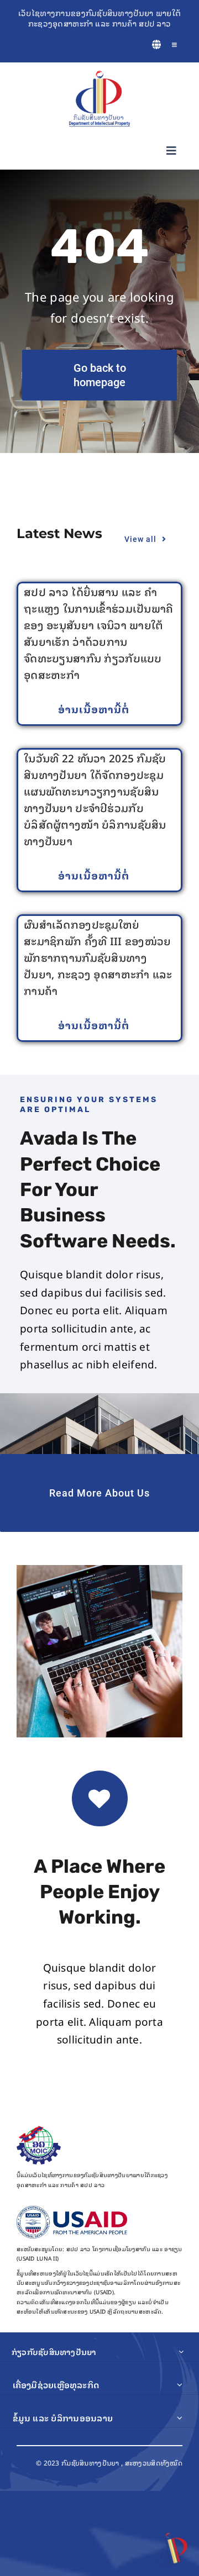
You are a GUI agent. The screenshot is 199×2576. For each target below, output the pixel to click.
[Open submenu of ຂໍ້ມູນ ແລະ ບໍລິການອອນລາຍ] (180, 2418)
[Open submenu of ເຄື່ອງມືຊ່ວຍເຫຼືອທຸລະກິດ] (180, 2385)
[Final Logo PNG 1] (99, 76)
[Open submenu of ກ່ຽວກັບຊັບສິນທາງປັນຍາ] (181, 2352)
